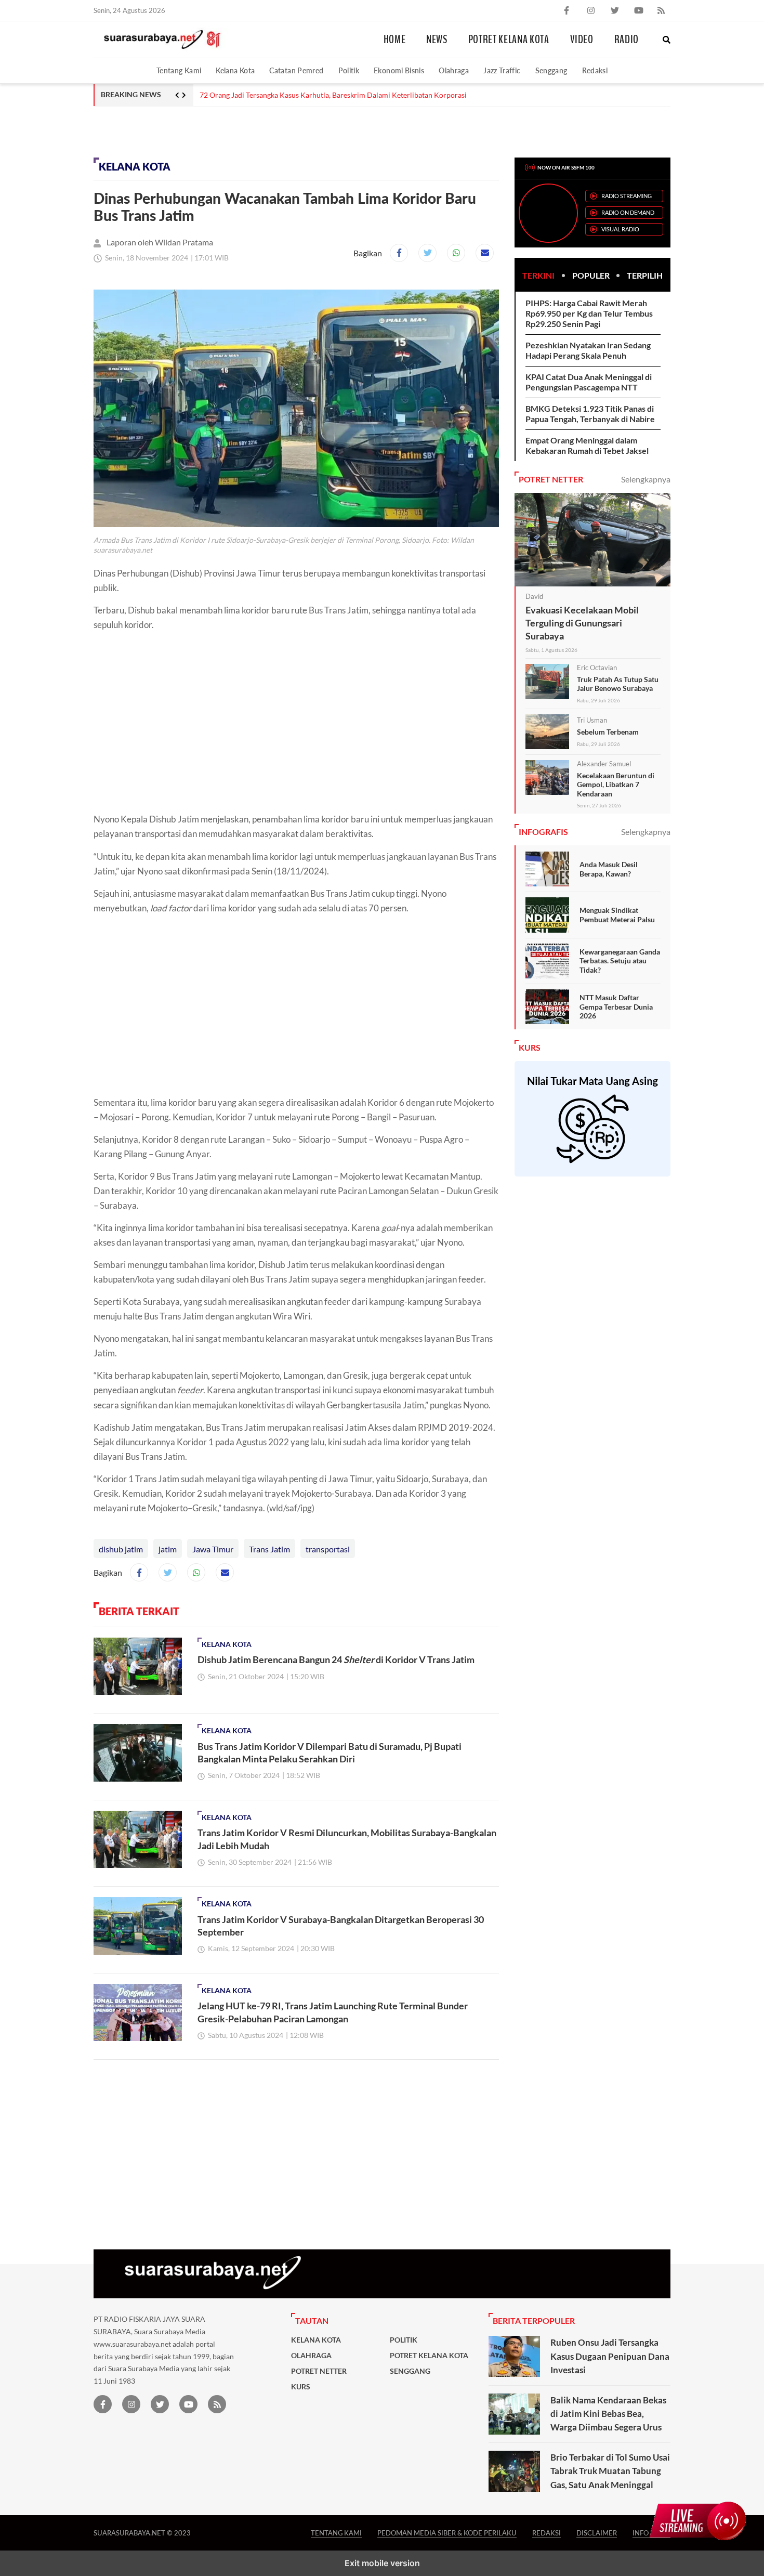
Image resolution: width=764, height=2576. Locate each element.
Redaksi (595, 70)
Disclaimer (597, 2533)
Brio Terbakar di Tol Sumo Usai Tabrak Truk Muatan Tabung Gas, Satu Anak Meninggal (610, 2471)
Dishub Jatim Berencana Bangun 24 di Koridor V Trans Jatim (336, 1659)
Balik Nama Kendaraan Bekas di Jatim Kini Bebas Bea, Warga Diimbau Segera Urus (608, 2414)
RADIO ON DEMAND (628, 212)
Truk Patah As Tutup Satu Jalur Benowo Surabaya (618, 684)
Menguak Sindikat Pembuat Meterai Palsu (617, 915)
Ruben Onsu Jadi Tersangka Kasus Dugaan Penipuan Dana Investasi (610, 2356)
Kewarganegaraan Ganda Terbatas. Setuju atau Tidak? (620, 961)
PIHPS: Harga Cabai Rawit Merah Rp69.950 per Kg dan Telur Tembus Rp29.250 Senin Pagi (589, 313)
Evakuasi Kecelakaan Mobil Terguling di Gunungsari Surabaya (582, 623)
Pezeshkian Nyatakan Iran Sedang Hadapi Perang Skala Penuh (588, 350)
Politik (349, 70)
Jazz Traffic (502, 70)
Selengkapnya (646, 479)
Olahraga (454, 70)
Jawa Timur (213, 1549)
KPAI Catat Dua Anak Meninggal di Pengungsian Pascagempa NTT (589, 382)
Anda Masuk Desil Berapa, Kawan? (609, 869)
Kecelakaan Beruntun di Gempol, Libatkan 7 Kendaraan (616, 784)
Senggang (551, 70)
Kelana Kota (235, 70)
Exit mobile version (382, 2563)
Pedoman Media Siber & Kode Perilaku (447, 2533)
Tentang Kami (179, 70)
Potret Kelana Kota (509, 40)
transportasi (328, 1549)
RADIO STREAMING (627, 196)
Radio (627, 40)
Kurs (301, 2387)
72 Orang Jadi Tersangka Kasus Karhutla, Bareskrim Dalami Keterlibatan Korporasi (333, 95)
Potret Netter (319, 2371)
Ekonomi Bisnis (399, 70)
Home (395, 40)
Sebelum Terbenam (608, 732)
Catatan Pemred (296, 70)
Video (582, 40)
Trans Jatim (269, 1549)
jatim (168, 1549)
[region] (177, 130)
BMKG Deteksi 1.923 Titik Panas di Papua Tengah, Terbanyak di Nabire (590, 414)
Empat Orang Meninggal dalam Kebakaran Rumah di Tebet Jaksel (587, 445)
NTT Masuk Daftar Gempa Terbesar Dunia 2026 (616, 1006)
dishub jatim (121, 1549)
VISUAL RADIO (620, 229)
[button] (667, 40)
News (437, 40)
